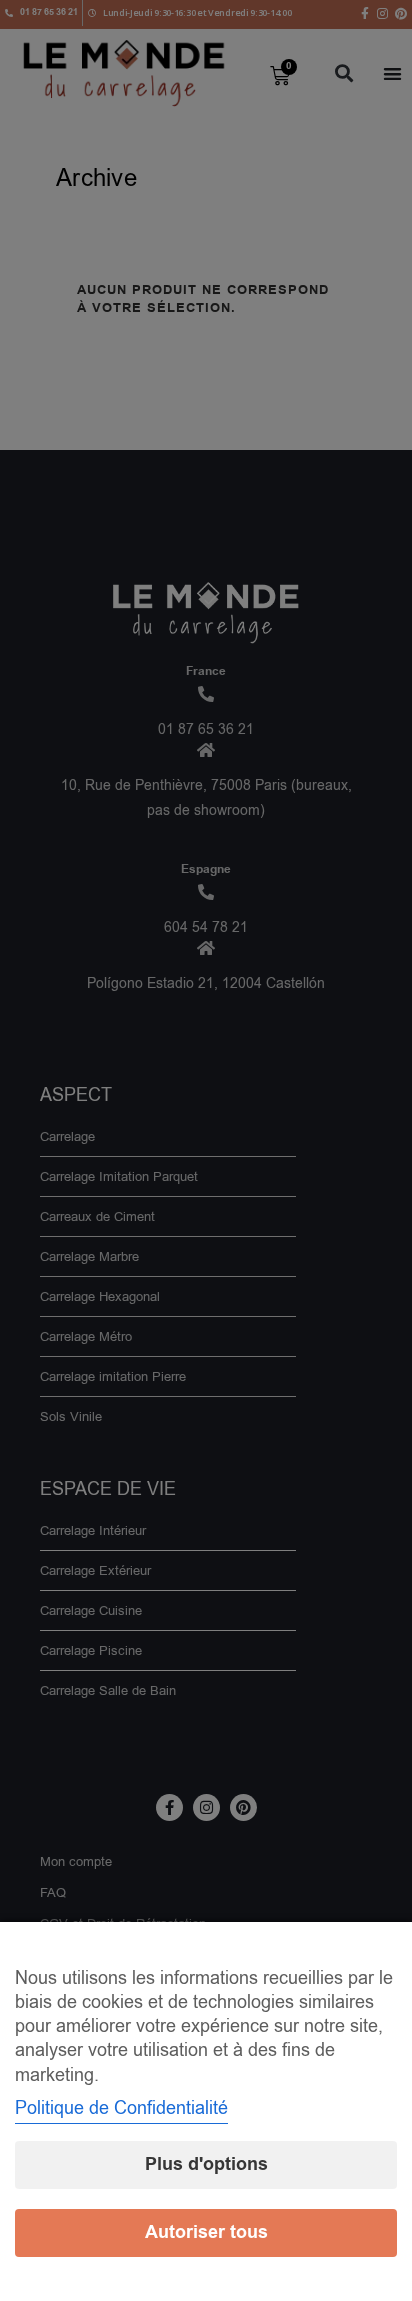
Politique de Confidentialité (121, 2108)
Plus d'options (206, 2164)
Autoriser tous (206, 2232)
